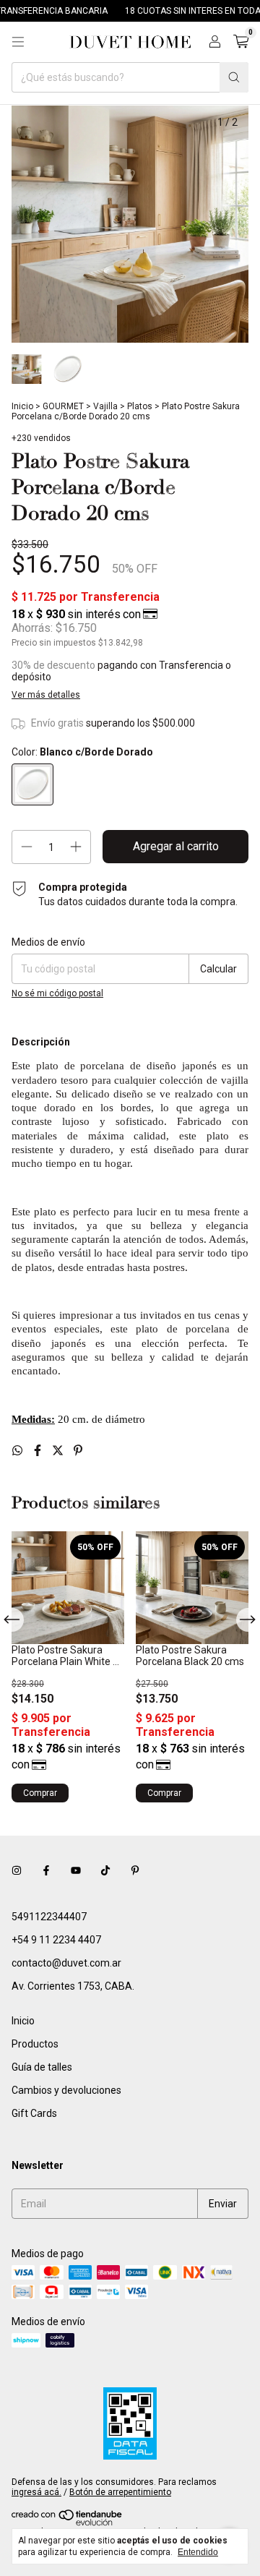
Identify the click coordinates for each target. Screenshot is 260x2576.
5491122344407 (49, 1917)
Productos (35, 2044)
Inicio (22, 406)
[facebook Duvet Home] (46, 1870)
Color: (82, 752)
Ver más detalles (46, 695)
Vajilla (105, 406)
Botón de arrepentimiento (120, 2492)
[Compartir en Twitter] (59, 1451)
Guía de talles (42, 2067)
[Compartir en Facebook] (39, 1451)
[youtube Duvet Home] (76, 1870)
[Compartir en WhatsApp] (19, 1451)
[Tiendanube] (68, 2523)
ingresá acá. (36, 2492)
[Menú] (18, 42)
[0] (241, 42)
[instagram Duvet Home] (17, 1870)
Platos (140, 406)
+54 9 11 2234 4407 (56, 1940)
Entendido (198, 2552)
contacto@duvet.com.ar (66, 1963)
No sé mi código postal (57, 993)
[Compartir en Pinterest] (78, 1451)
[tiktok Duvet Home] (105, 1870)
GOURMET (63, 406)
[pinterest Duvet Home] (135, 1870)
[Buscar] (234, 77)
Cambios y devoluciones (66, 2090)
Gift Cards (34, 2113)
